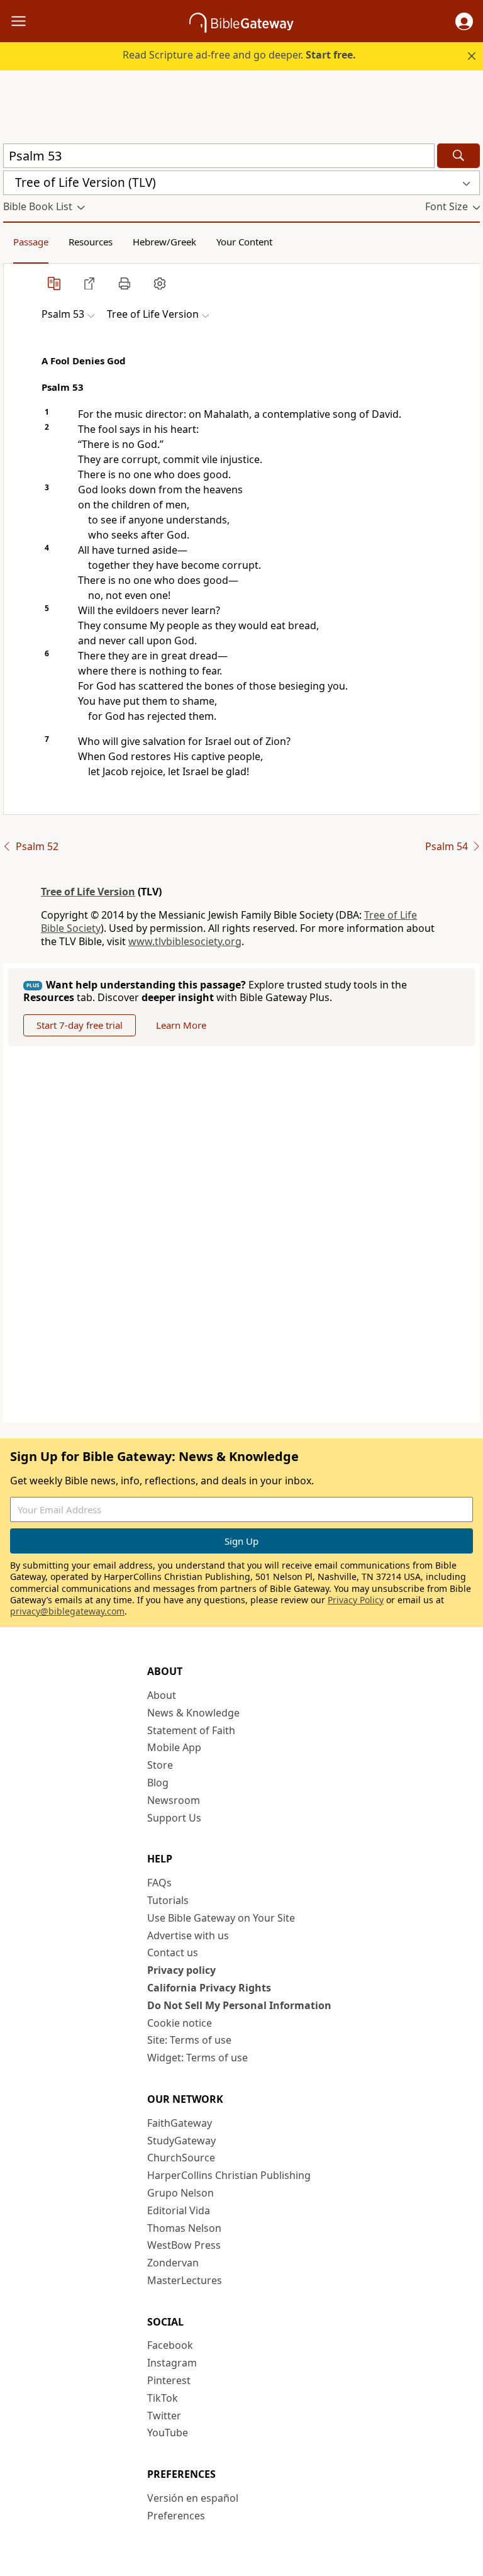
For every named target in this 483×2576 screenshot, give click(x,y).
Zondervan (173, 2263)
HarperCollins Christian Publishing (229, 2175)
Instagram (172, 2363)
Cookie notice (180, 2023)
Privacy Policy (356, 1600)
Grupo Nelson (180, 2193)
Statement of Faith (191, 1730)
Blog (158, 1783)
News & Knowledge (193, 1713)
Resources (91, 242)
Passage (31, 242)
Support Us (174, 1818)
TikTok (163, 2398)
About (162, 1695)
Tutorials (168, 1900)
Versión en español (193, 2498)
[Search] (458, 156)
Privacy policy (181, 1970)
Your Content (244, 242)
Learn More (181, 1025)
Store (160, 1765)
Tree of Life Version (88, 892)
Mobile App (174, 1747)
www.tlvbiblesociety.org (185, 941)
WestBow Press (184, 2245)
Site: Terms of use (189, 2040)
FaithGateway (180, 2123)
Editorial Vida (179, 2210)
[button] (464, 21)
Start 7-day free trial (80, 1025)
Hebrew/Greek (164, 242)
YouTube (168, 2433)
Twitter (164, 2416)
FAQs (159, 1883)
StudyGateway (181, 2141)
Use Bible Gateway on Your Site (221, 1918)
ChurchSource (181, 2158)
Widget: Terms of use (197, 2058)
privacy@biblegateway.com (67, 1611)
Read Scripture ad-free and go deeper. (239, 55)
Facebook (170, 2345)
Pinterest (169, 2380)
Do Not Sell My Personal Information (239, 2005)
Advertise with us (188, 1935)
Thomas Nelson (184, 2228)
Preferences (176, 2516)
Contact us (173, 1952)
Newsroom (174, 1800)
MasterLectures (185, 2280)
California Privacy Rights (209, 1988)
